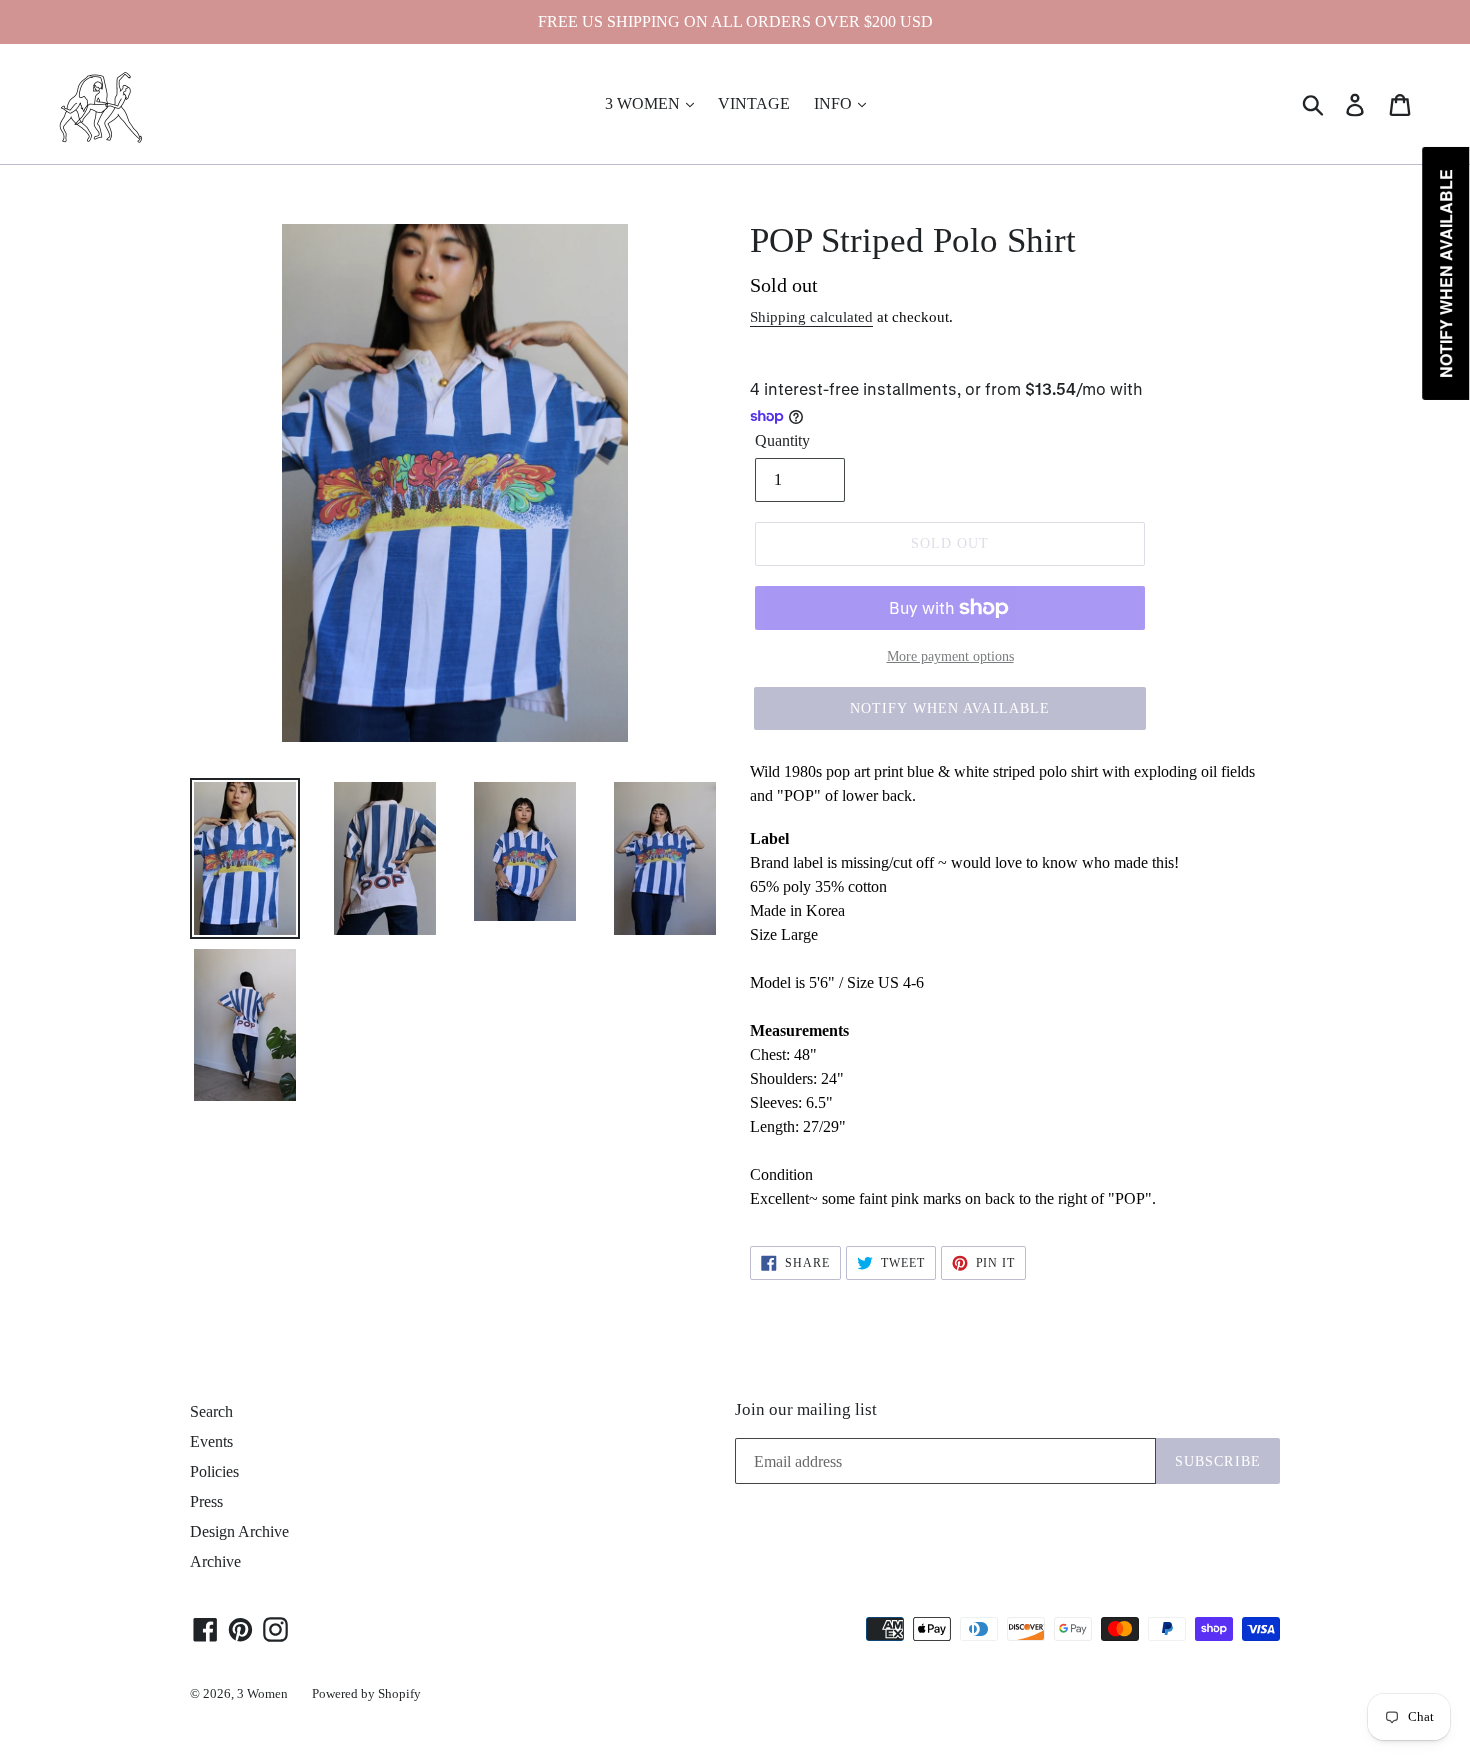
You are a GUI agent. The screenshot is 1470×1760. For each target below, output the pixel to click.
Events (211, 1441)
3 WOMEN (644, 103)
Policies (214, 1471)
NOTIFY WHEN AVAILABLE (950, 708)
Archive (215, 1561)
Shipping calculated (811, 317)
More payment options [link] (950, 656)
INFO (835, 103)
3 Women (262, 1693)
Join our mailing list (806, 1409)
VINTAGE (754, 103)
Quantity (782, 440)
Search (211, 1411)
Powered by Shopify (366, 1693)
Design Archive (239, 1531)
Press (206, 1501)
